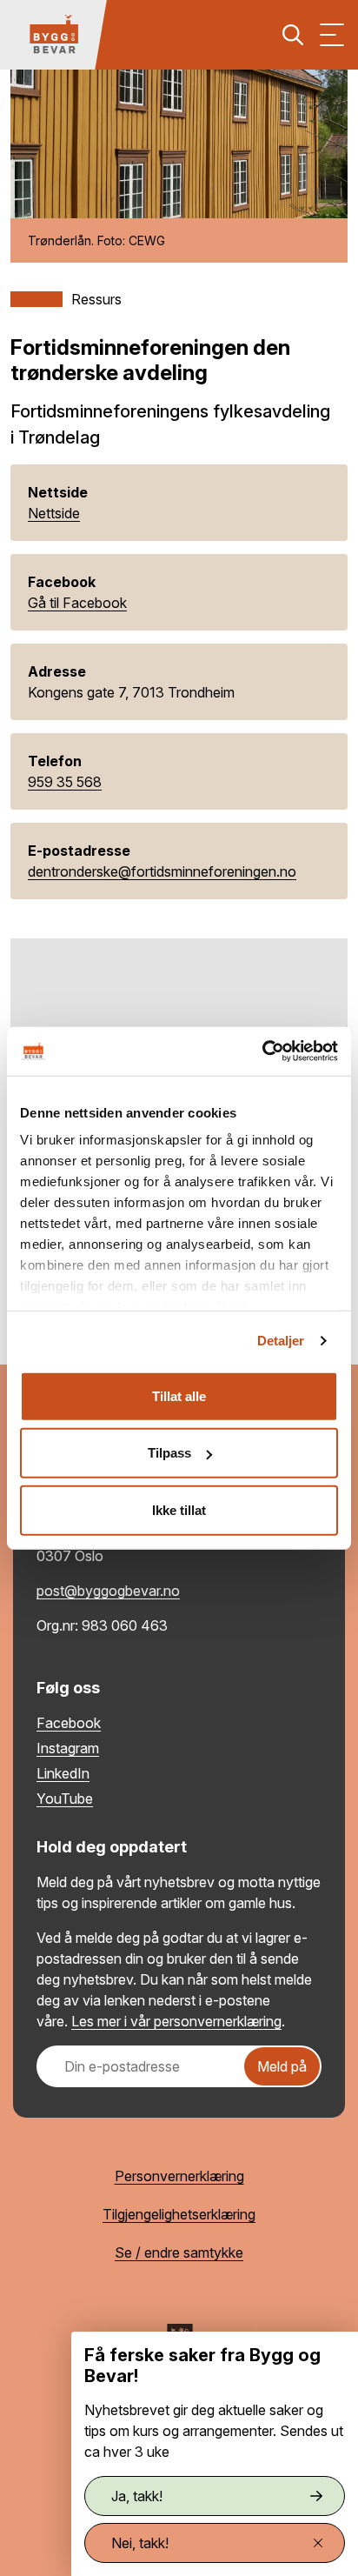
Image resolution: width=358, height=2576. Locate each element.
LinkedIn (63, 1773)
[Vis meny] (332, 35)
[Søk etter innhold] (293, 35)
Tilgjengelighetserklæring (179, 2214)
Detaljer (281, 1341)
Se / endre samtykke (179, 2252)
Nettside (54, 513)
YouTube (65, 1799)
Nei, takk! (140, 2543)
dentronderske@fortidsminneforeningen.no (162, 871)
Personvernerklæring (179, 2176)
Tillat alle (179, 1395)
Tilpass (169, 1453)
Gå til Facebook (77, 603)
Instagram (68, 1748)
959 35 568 (65, 782)
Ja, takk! (137, 2496)
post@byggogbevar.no (108, 1591)
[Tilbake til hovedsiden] (54, 35)
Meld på (282, 2066)
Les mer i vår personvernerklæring (176, 2021)
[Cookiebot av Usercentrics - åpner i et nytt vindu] (262, 1051)
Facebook (69, 1723)
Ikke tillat (179, 1509)
